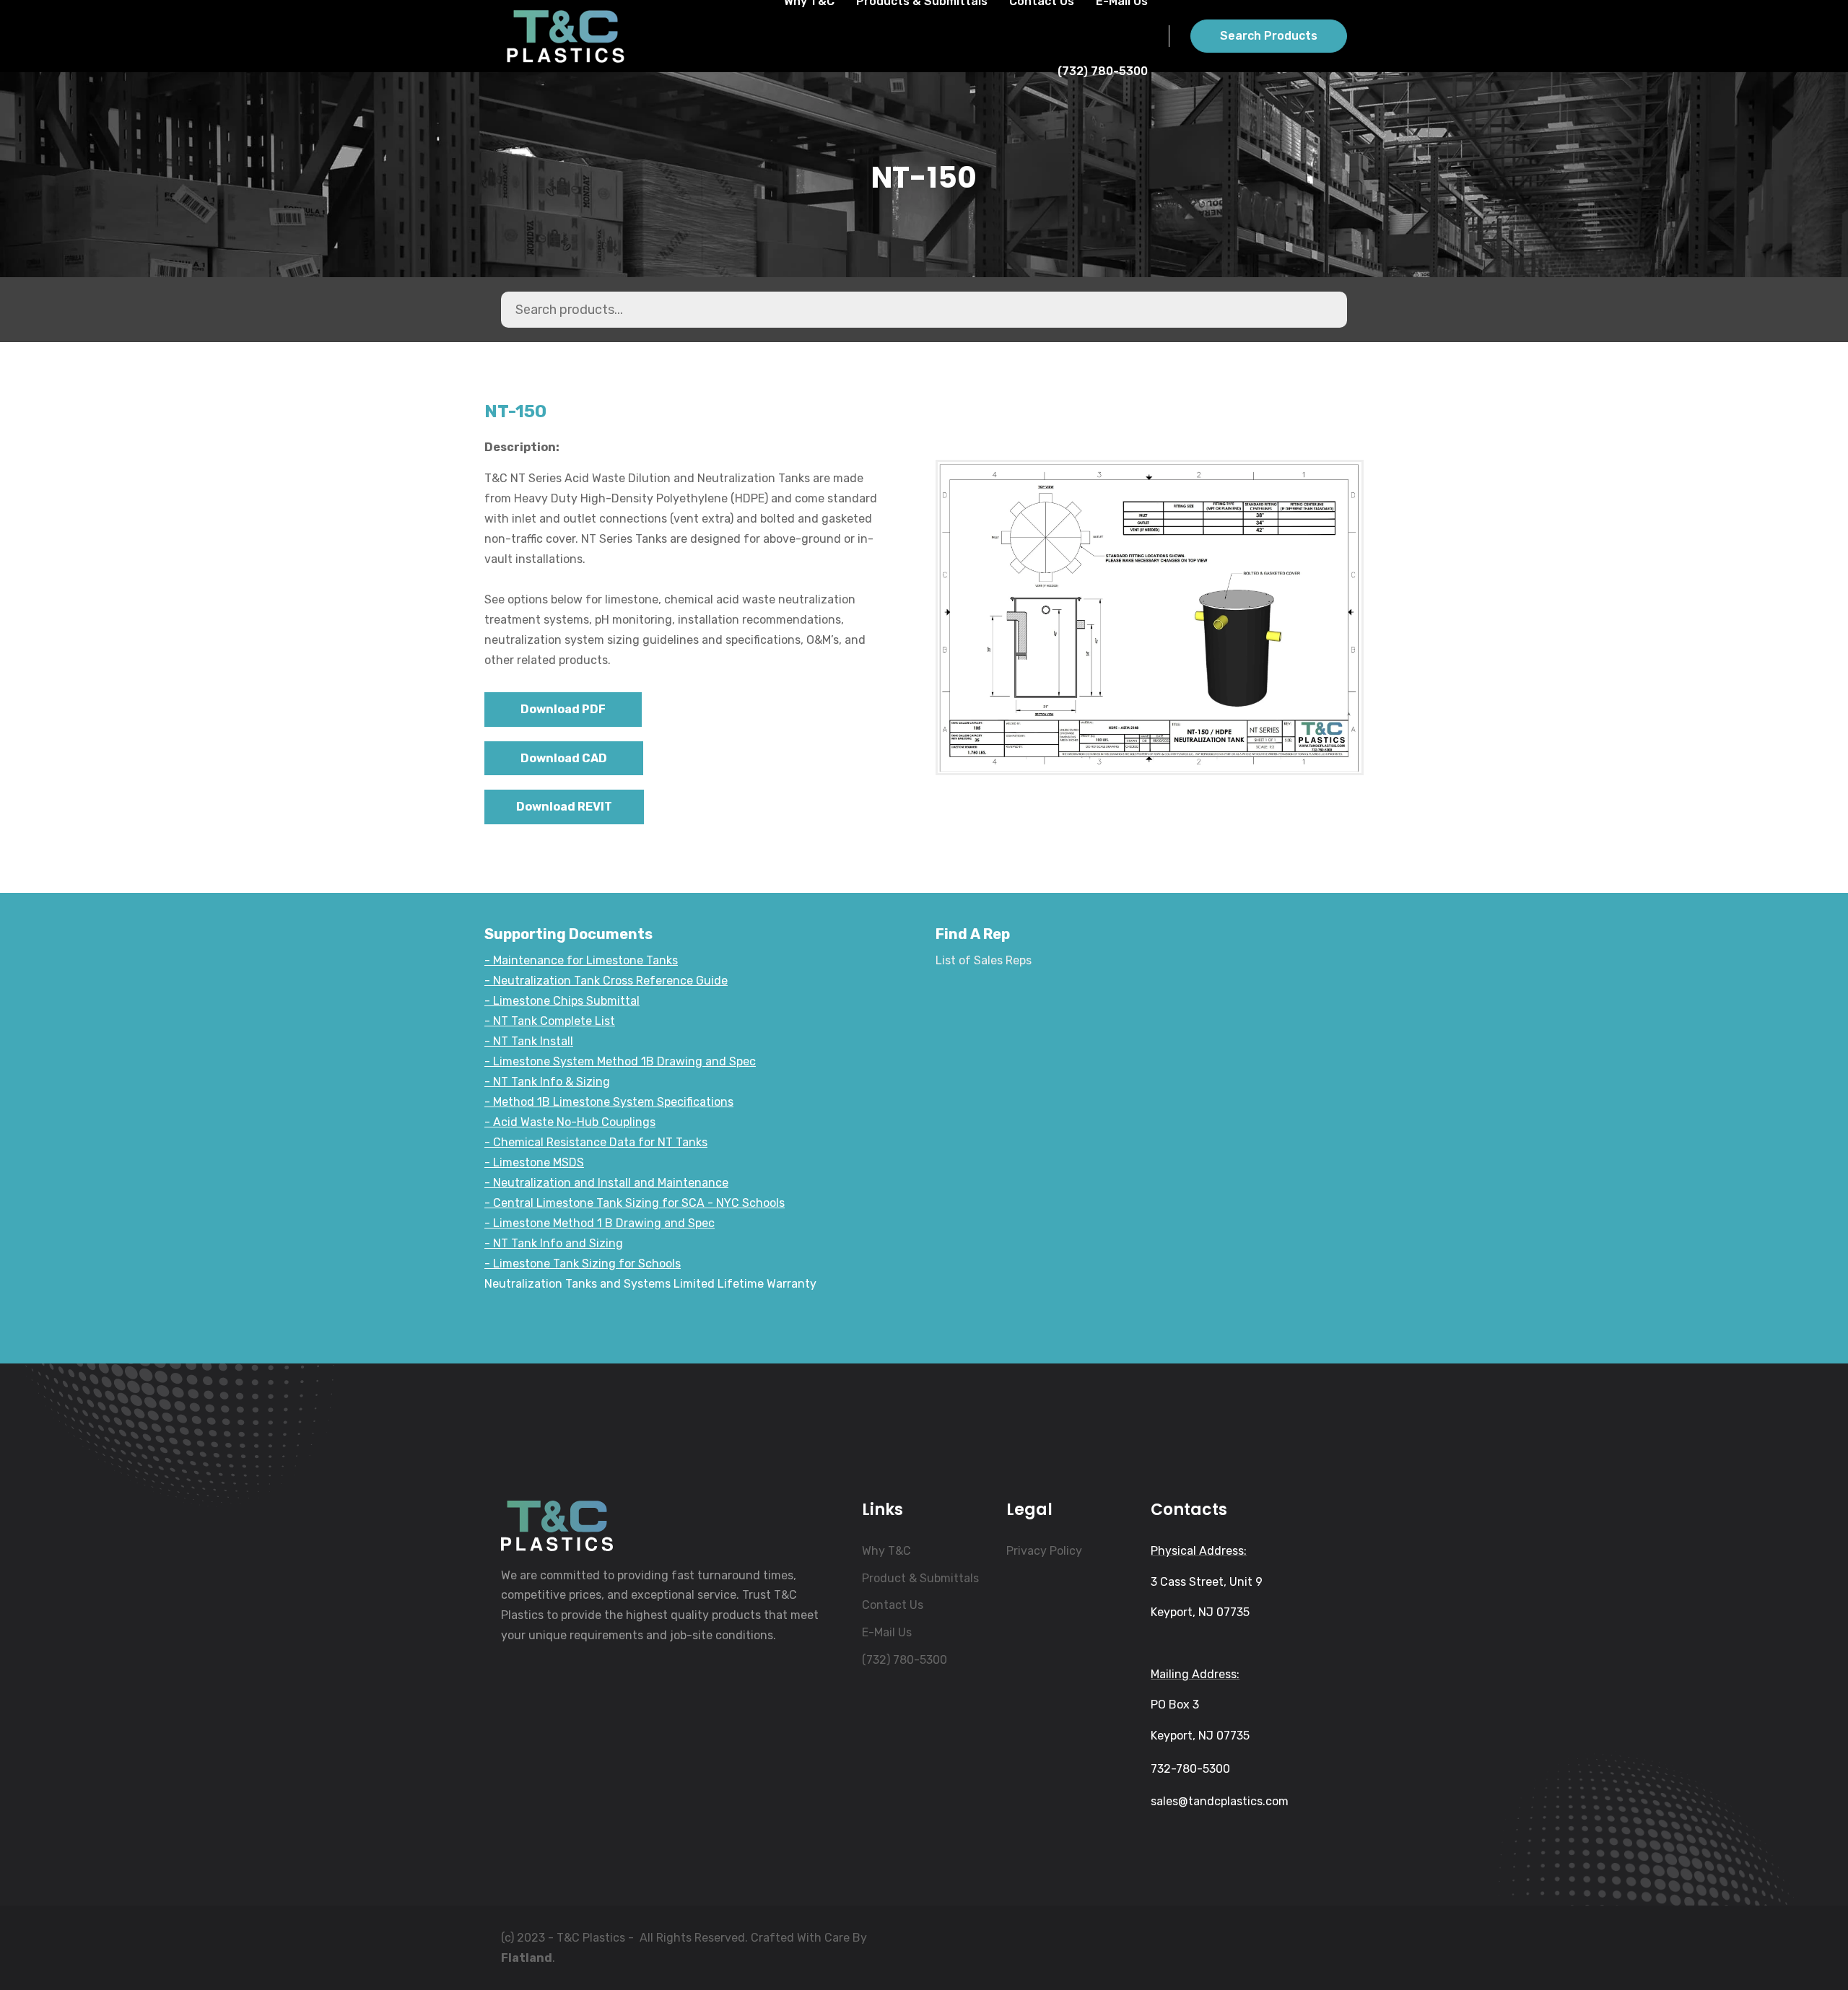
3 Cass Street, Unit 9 (1207, 1582)
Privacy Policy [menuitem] (1044, 1551)
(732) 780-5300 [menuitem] (905, 1660)
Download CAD (564, 758)
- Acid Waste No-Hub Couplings (570, 1122)
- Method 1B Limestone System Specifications (609, 1102)
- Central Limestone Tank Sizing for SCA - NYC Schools (635, 1203)
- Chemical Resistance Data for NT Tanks (596, 1142)
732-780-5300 (1190, 1769)
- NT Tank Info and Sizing (554, 1243)
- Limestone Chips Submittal (562, 1001)
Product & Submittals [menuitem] (920, 1578)
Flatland (527, 1958)
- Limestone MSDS (534, 1162)
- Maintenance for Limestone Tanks (581, 960)
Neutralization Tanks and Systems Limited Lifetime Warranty (650, 1284)
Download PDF (563, 709)
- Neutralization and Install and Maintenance (606, 1183)
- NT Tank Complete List (550, 1021)
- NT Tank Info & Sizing (547, 1082)
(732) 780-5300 (1103, 71)
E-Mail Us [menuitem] (887, 1632)
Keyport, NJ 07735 (1200, 1612)
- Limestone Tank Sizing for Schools (583, 1264)
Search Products (1269, 36)
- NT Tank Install (529, 1041)
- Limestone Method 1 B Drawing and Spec (600, 1223)
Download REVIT (564, 807)
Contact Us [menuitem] (893, 1605)
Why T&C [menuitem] (886, 1551)
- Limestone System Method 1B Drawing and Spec (620, 1061)
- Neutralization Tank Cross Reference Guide (606, 981)
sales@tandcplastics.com (1220, 1801)
